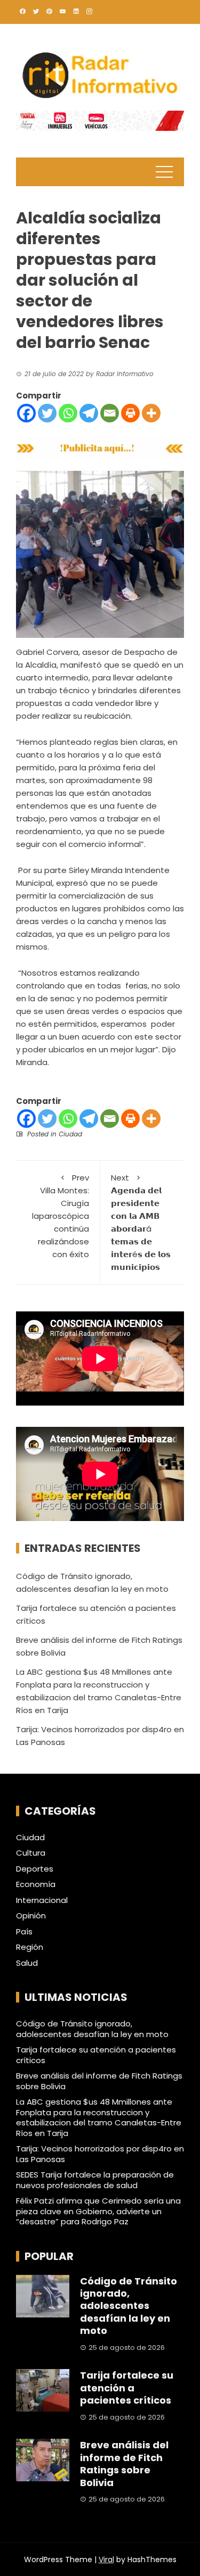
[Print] (130, 413)
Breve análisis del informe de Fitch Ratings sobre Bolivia (99, 2081)
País (24, 1932)
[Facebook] (26, 413)
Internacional (42, 1900)
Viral (106, 2560)
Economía (36, 1884)
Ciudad (70, 1134)
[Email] (110, 413)
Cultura (31, 1853)
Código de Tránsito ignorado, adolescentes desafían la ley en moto (92, 2029)
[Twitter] (47, 413)
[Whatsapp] (68, 413)
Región (30, 1947)
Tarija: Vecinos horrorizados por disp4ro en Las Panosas (100, 2154)
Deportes (35, 1869)
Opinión (31, 1916)
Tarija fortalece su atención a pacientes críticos (96, 2055)
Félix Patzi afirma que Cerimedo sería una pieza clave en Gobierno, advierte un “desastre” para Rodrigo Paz (98, 2211)
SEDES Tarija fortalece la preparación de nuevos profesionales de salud (95, 2180)
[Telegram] (89, 413)
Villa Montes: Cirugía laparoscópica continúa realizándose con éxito (61, 1216)
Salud (27, 1963)
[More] (151, 413)
